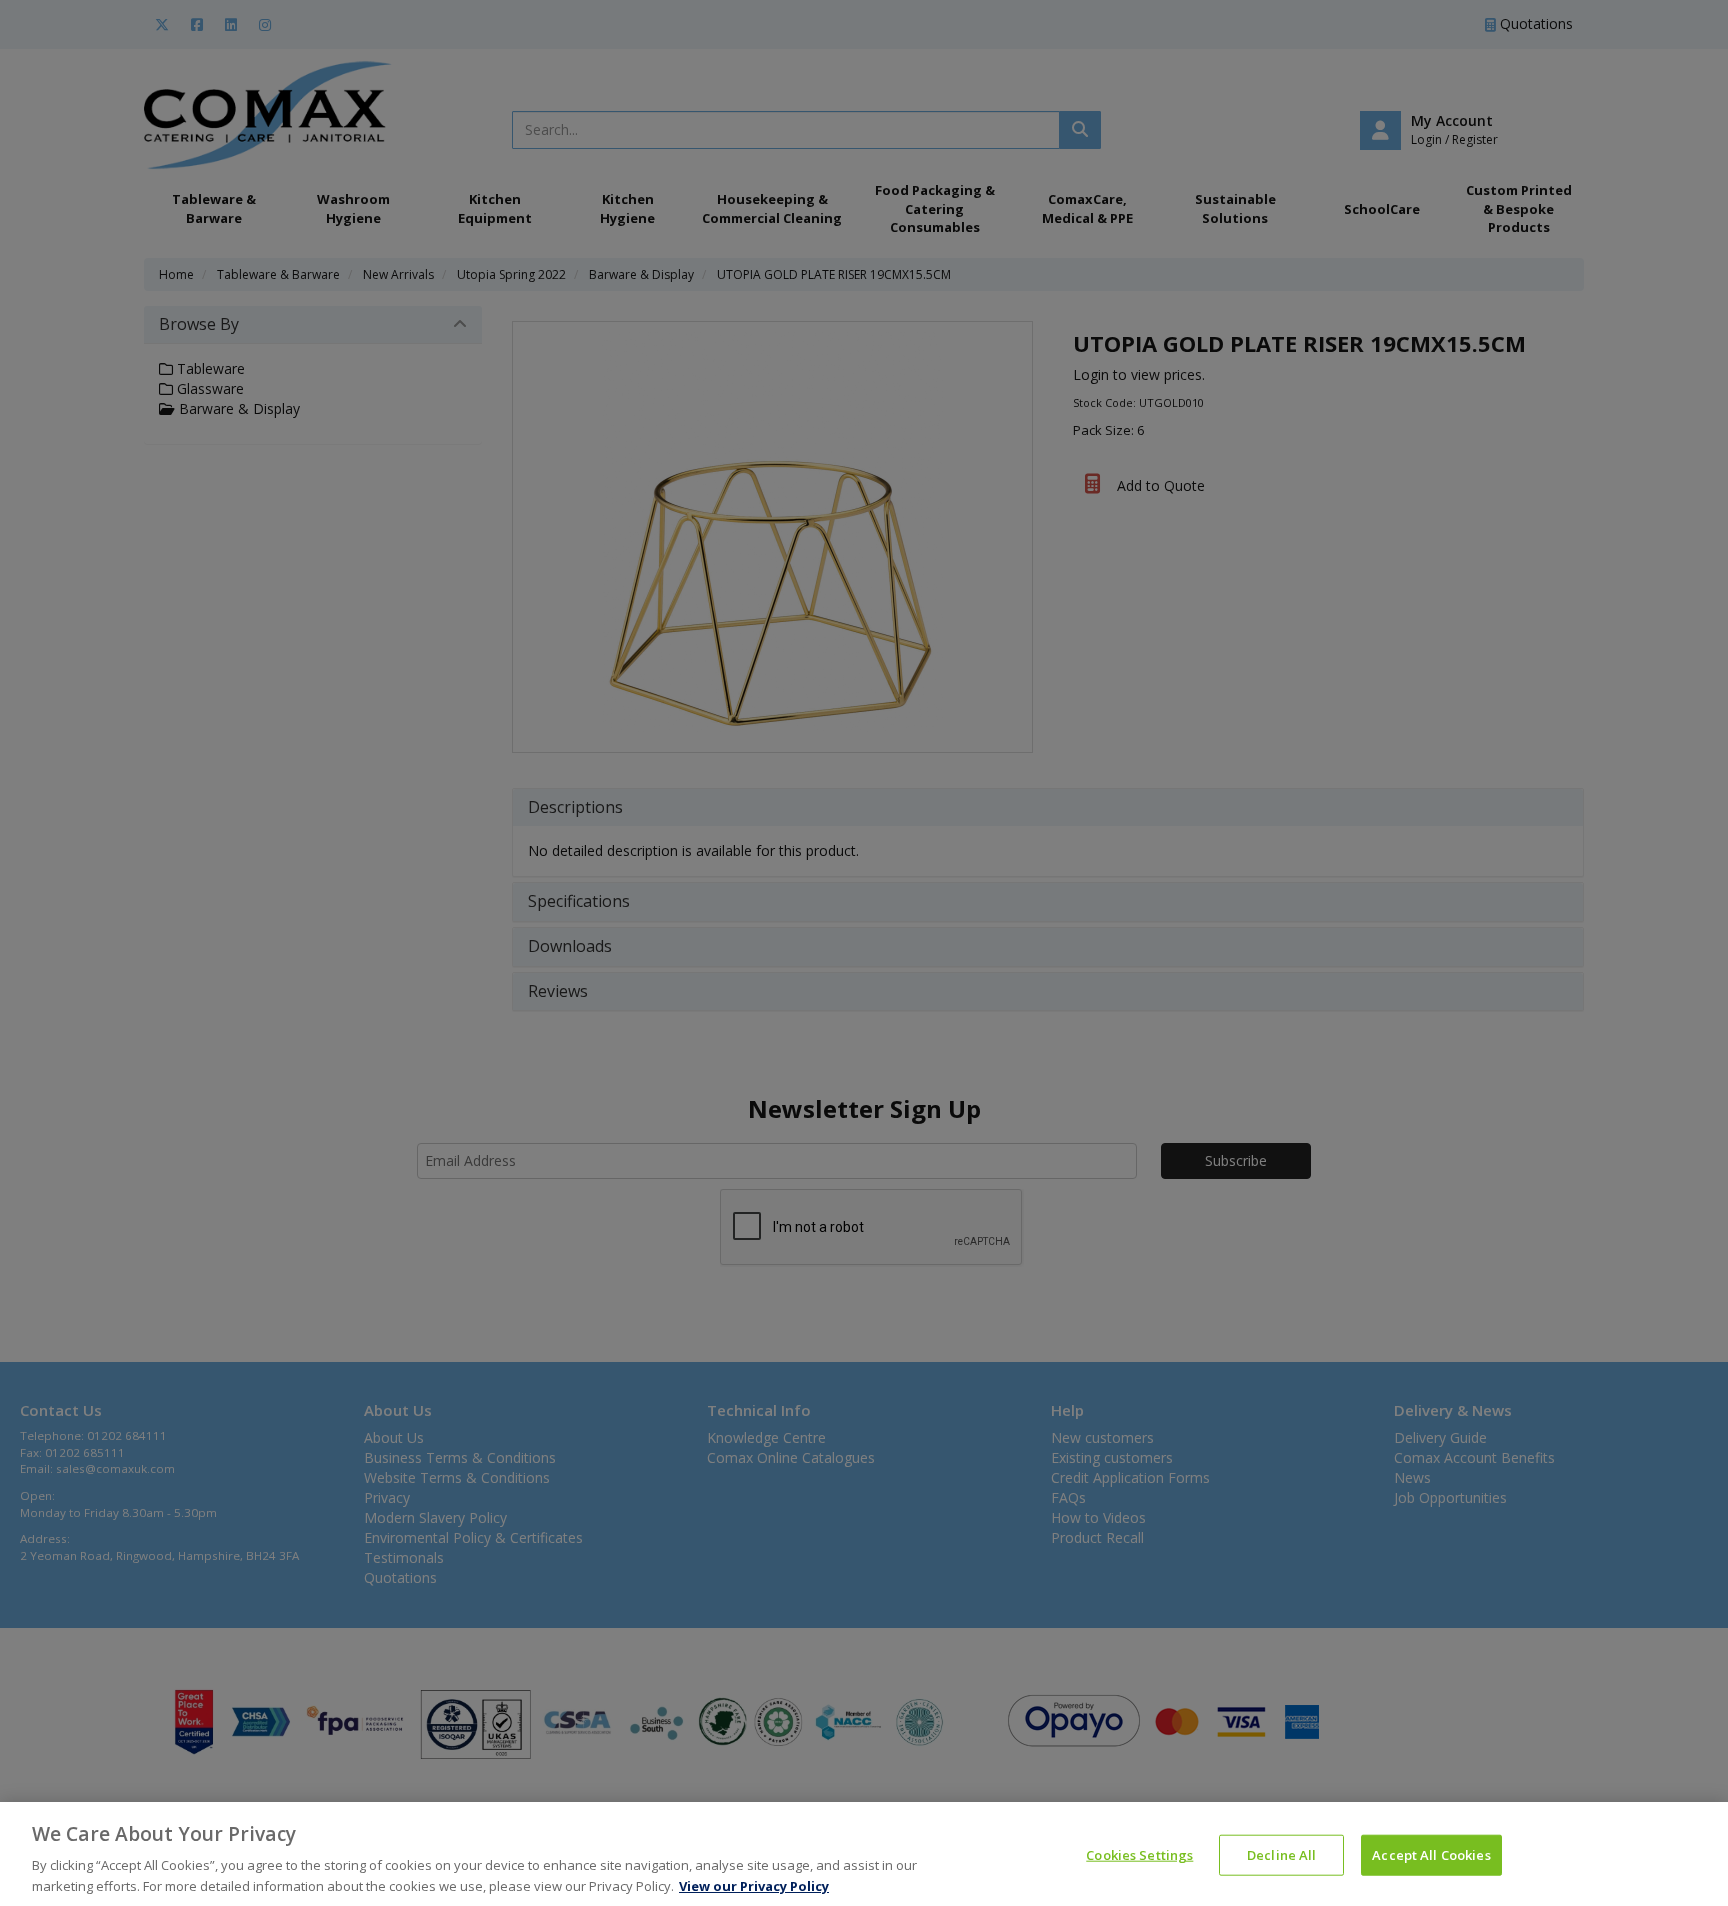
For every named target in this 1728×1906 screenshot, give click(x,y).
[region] (864, 1854)
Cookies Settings (1139, 1855)
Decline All (1281, 1855)
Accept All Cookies (1431, 1855)
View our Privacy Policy (754, 1885)
